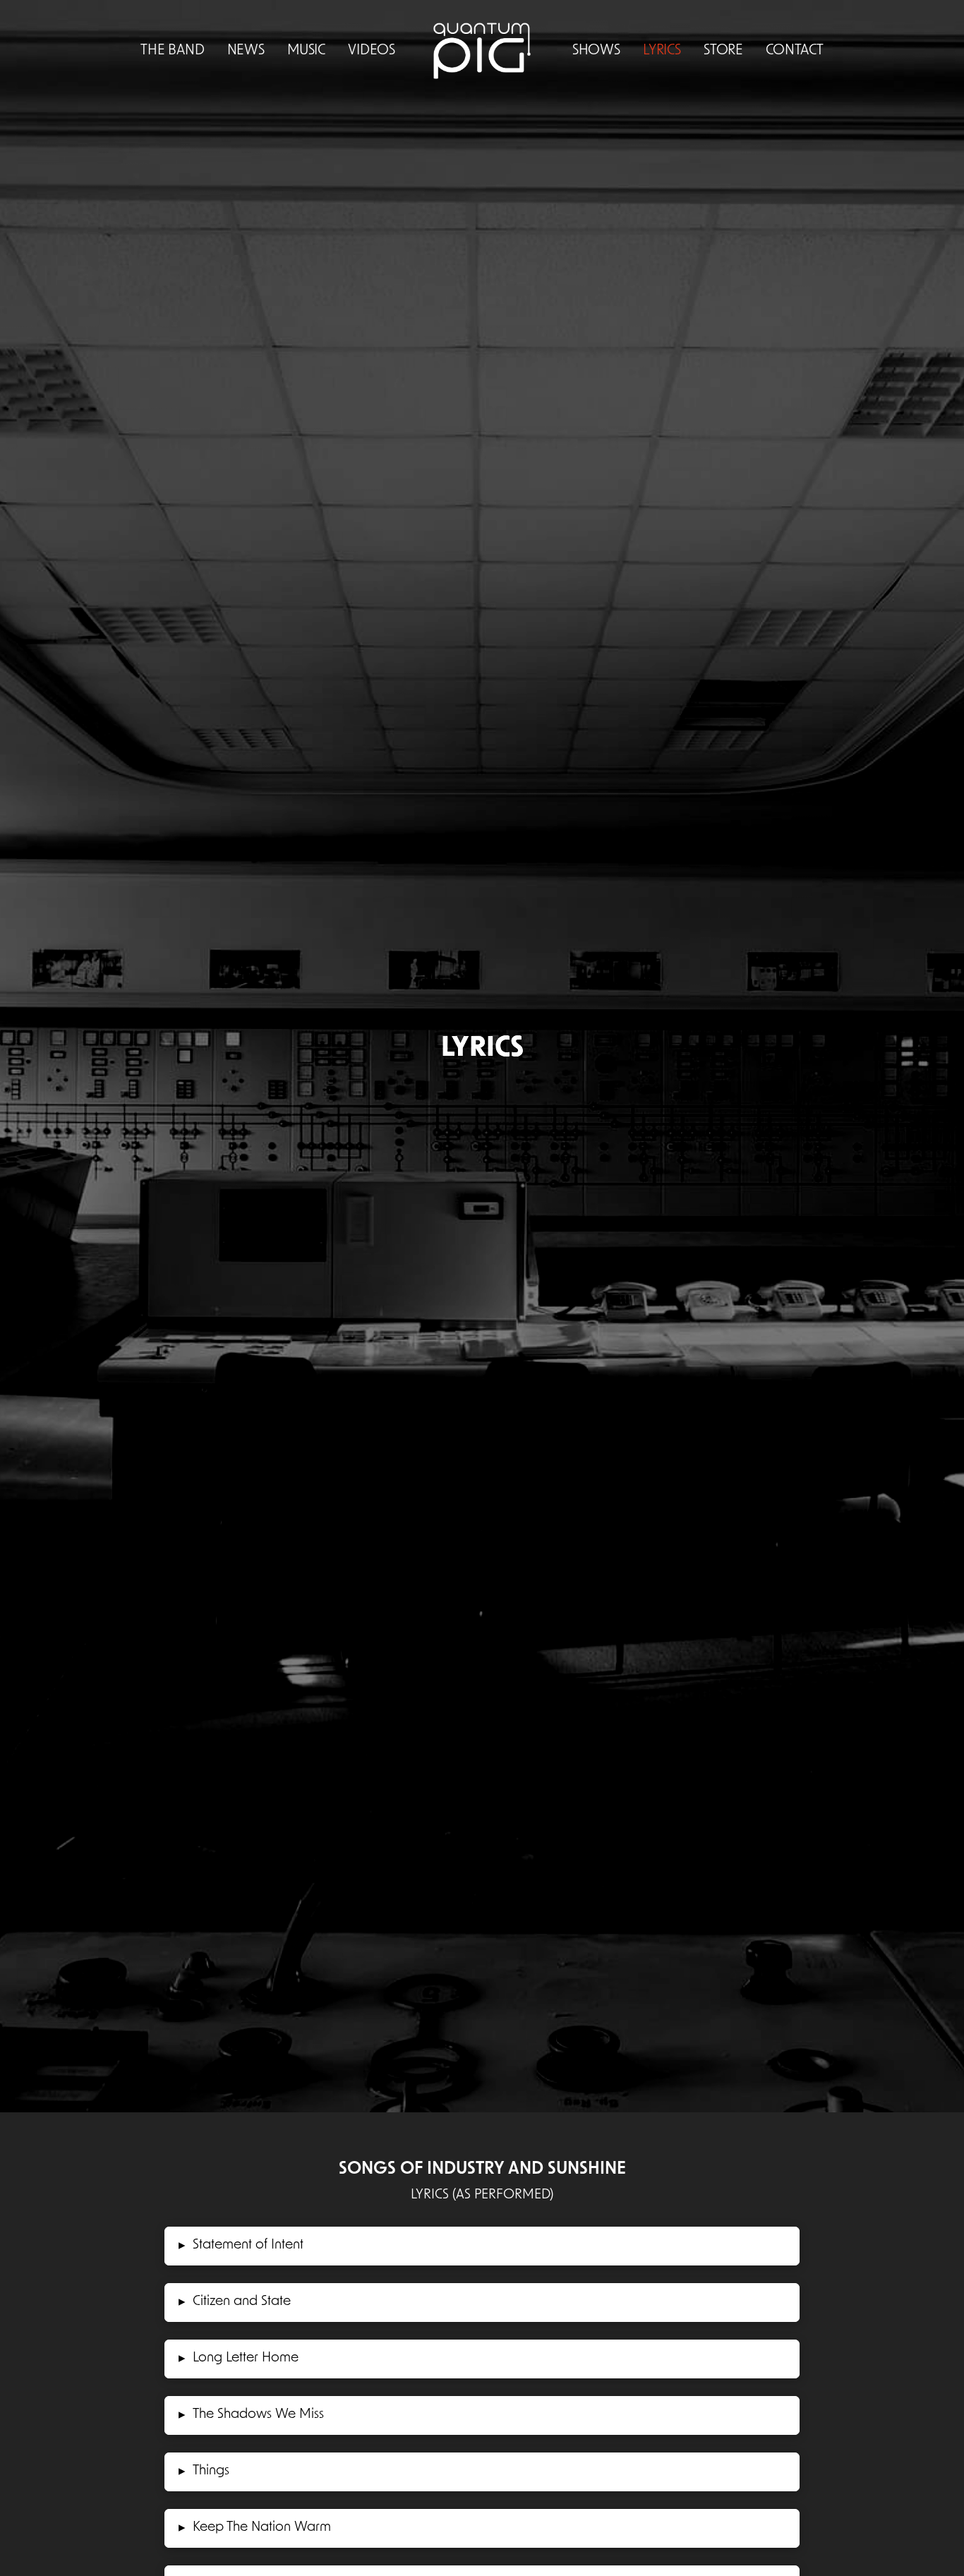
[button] (482, 2246)
